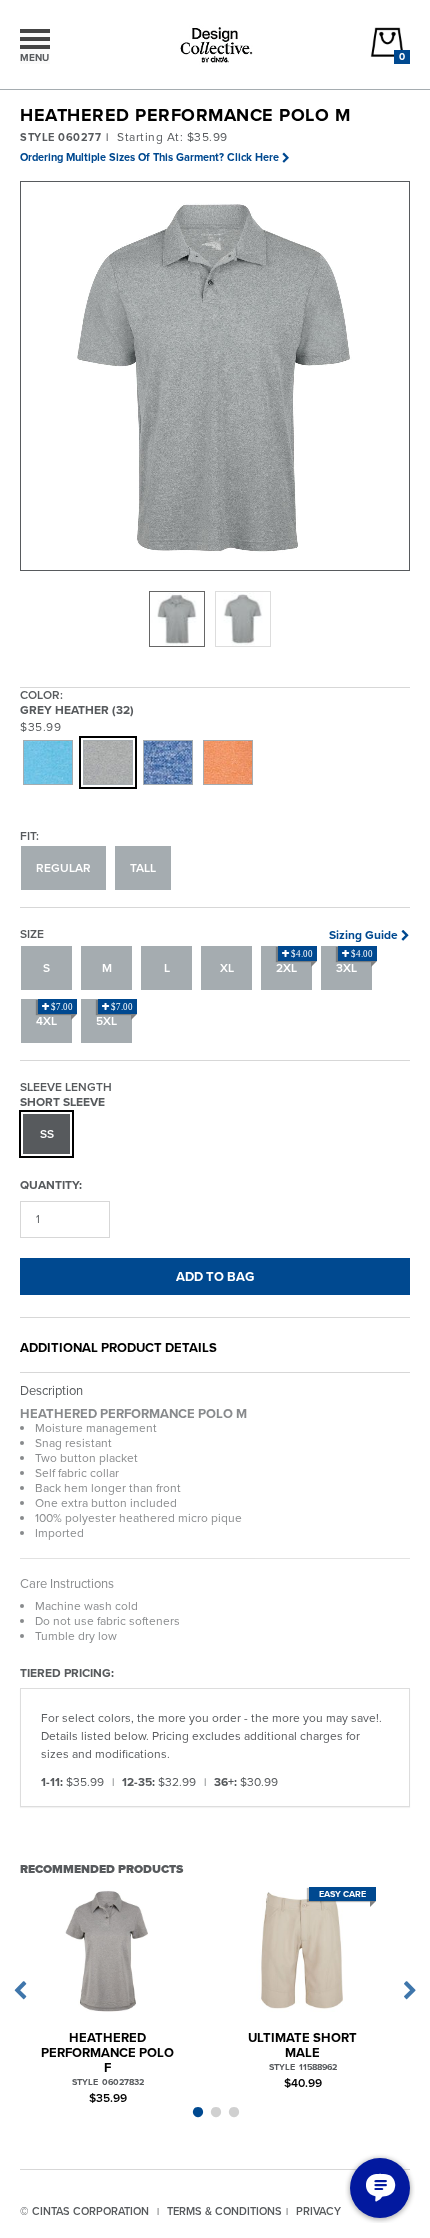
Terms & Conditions (224, 2211)
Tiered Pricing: (67, 1672)
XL (227, 968)
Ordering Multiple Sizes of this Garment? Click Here (149, 157)
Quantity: (51, 1184)
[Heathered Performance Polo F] (107, 1949)
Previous (20, 1991)
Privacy (318, 2211)
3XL (354, 963)
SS (47, 1134)
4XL (54, 1016)
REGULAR (63, 868)
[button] (216, 377)
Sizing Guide (363, 935)
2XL (294, 963)
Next (410, 1991)
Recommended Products (101, 1868)
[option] (177, 619)
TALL (143, 868)
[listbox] (215, 619)
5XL (114, 1016)
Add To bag (215, 1276)
